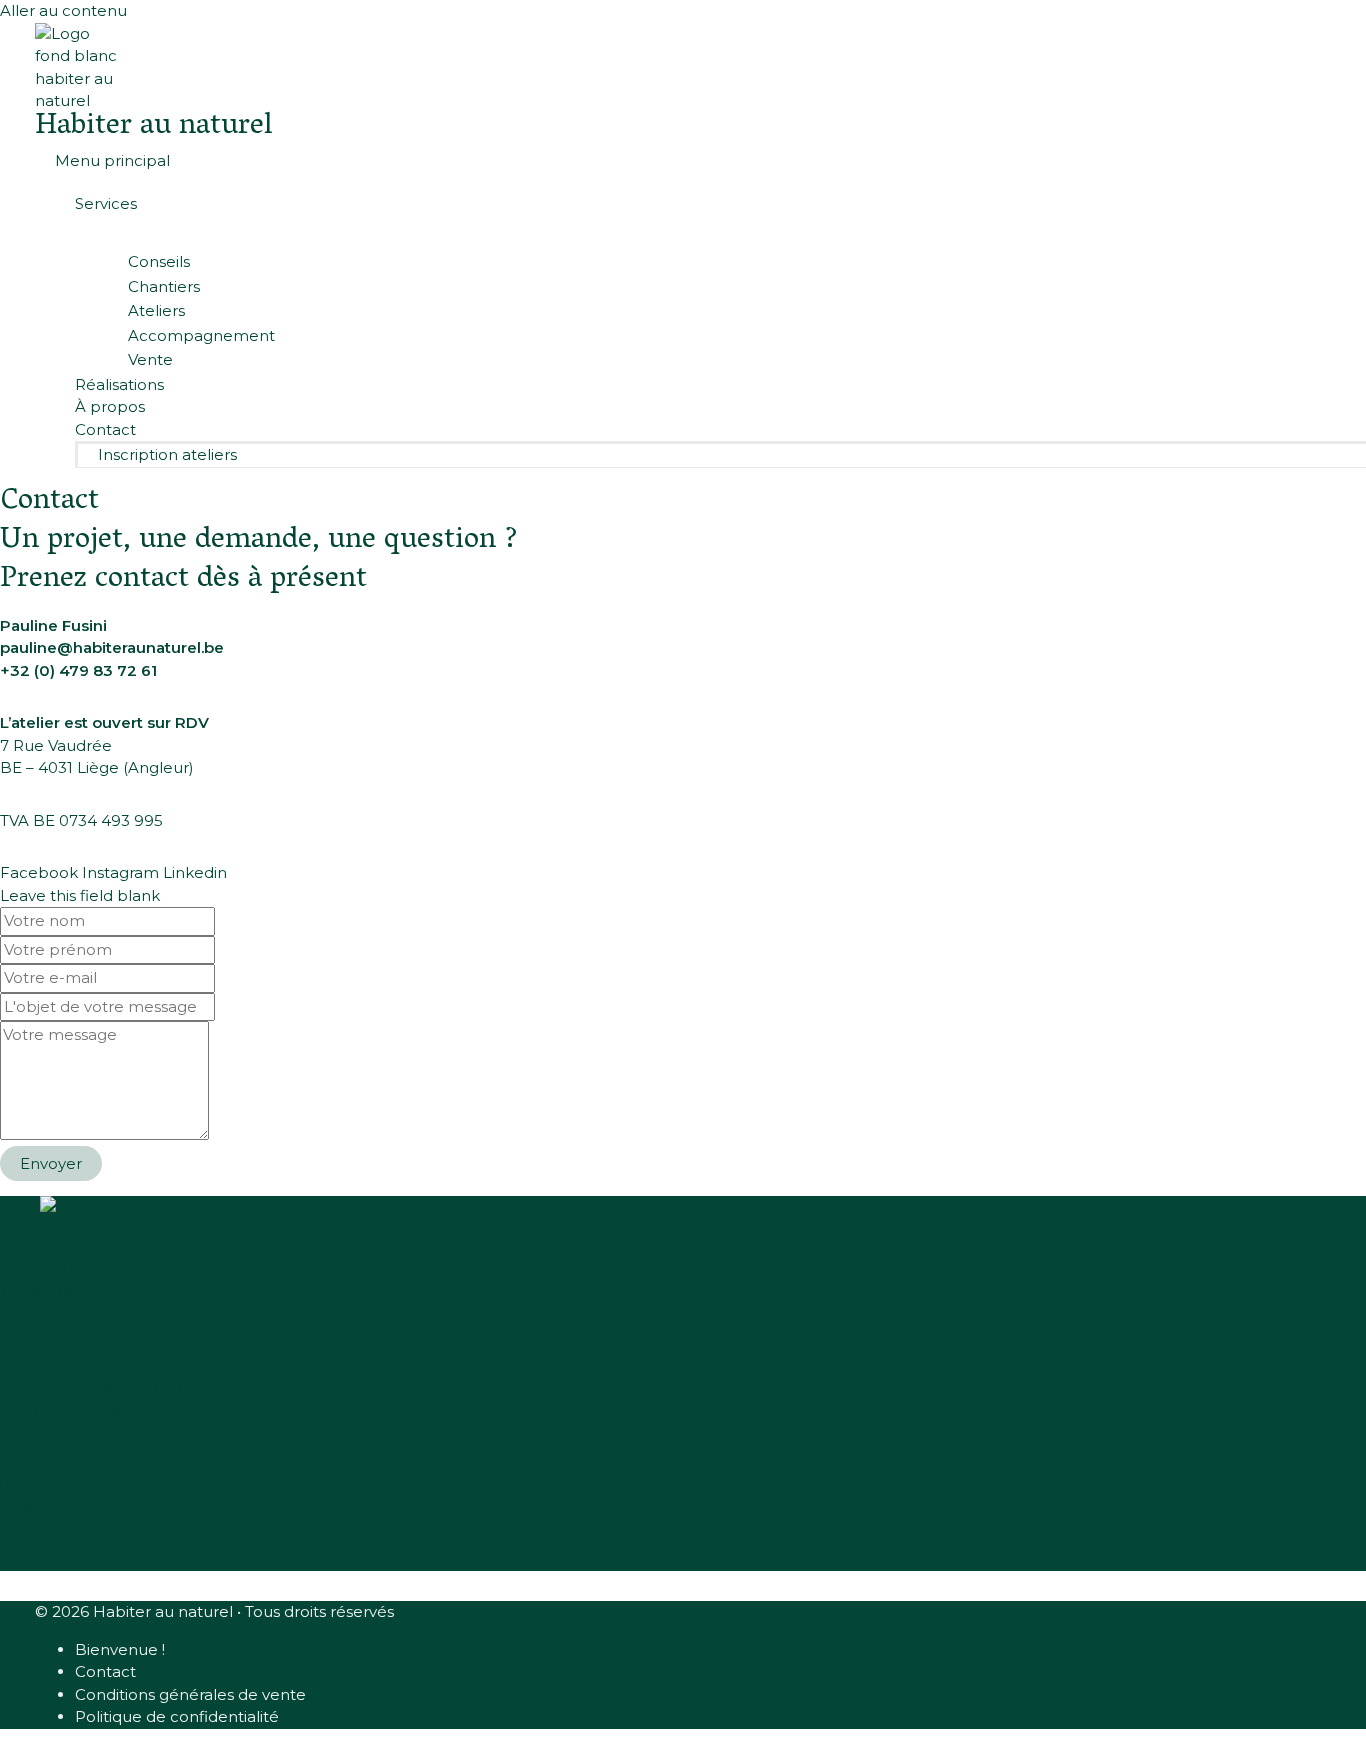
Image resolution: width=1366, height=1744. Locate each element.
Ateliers (156, 310)
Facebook (39, 1461)
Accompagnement (201, 335)
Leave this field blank (80, 895)
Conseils (159, 261)
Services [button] (106, 203)
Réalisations (119, 384)
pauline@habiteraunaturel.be (112, 647)
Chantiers (164, 286)
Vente (150, 359)
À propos (110, 406)
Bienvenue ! (120, 1649)
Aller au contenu (63, 10)
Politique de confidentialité (177, 1716)
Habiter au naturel (153, 127)
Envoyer (51, 1163)
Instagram (38, 1484)
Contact (105, 429)
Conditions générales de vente (190, 1694)
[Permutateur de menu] (703, 233)
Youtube (32, 1506)
